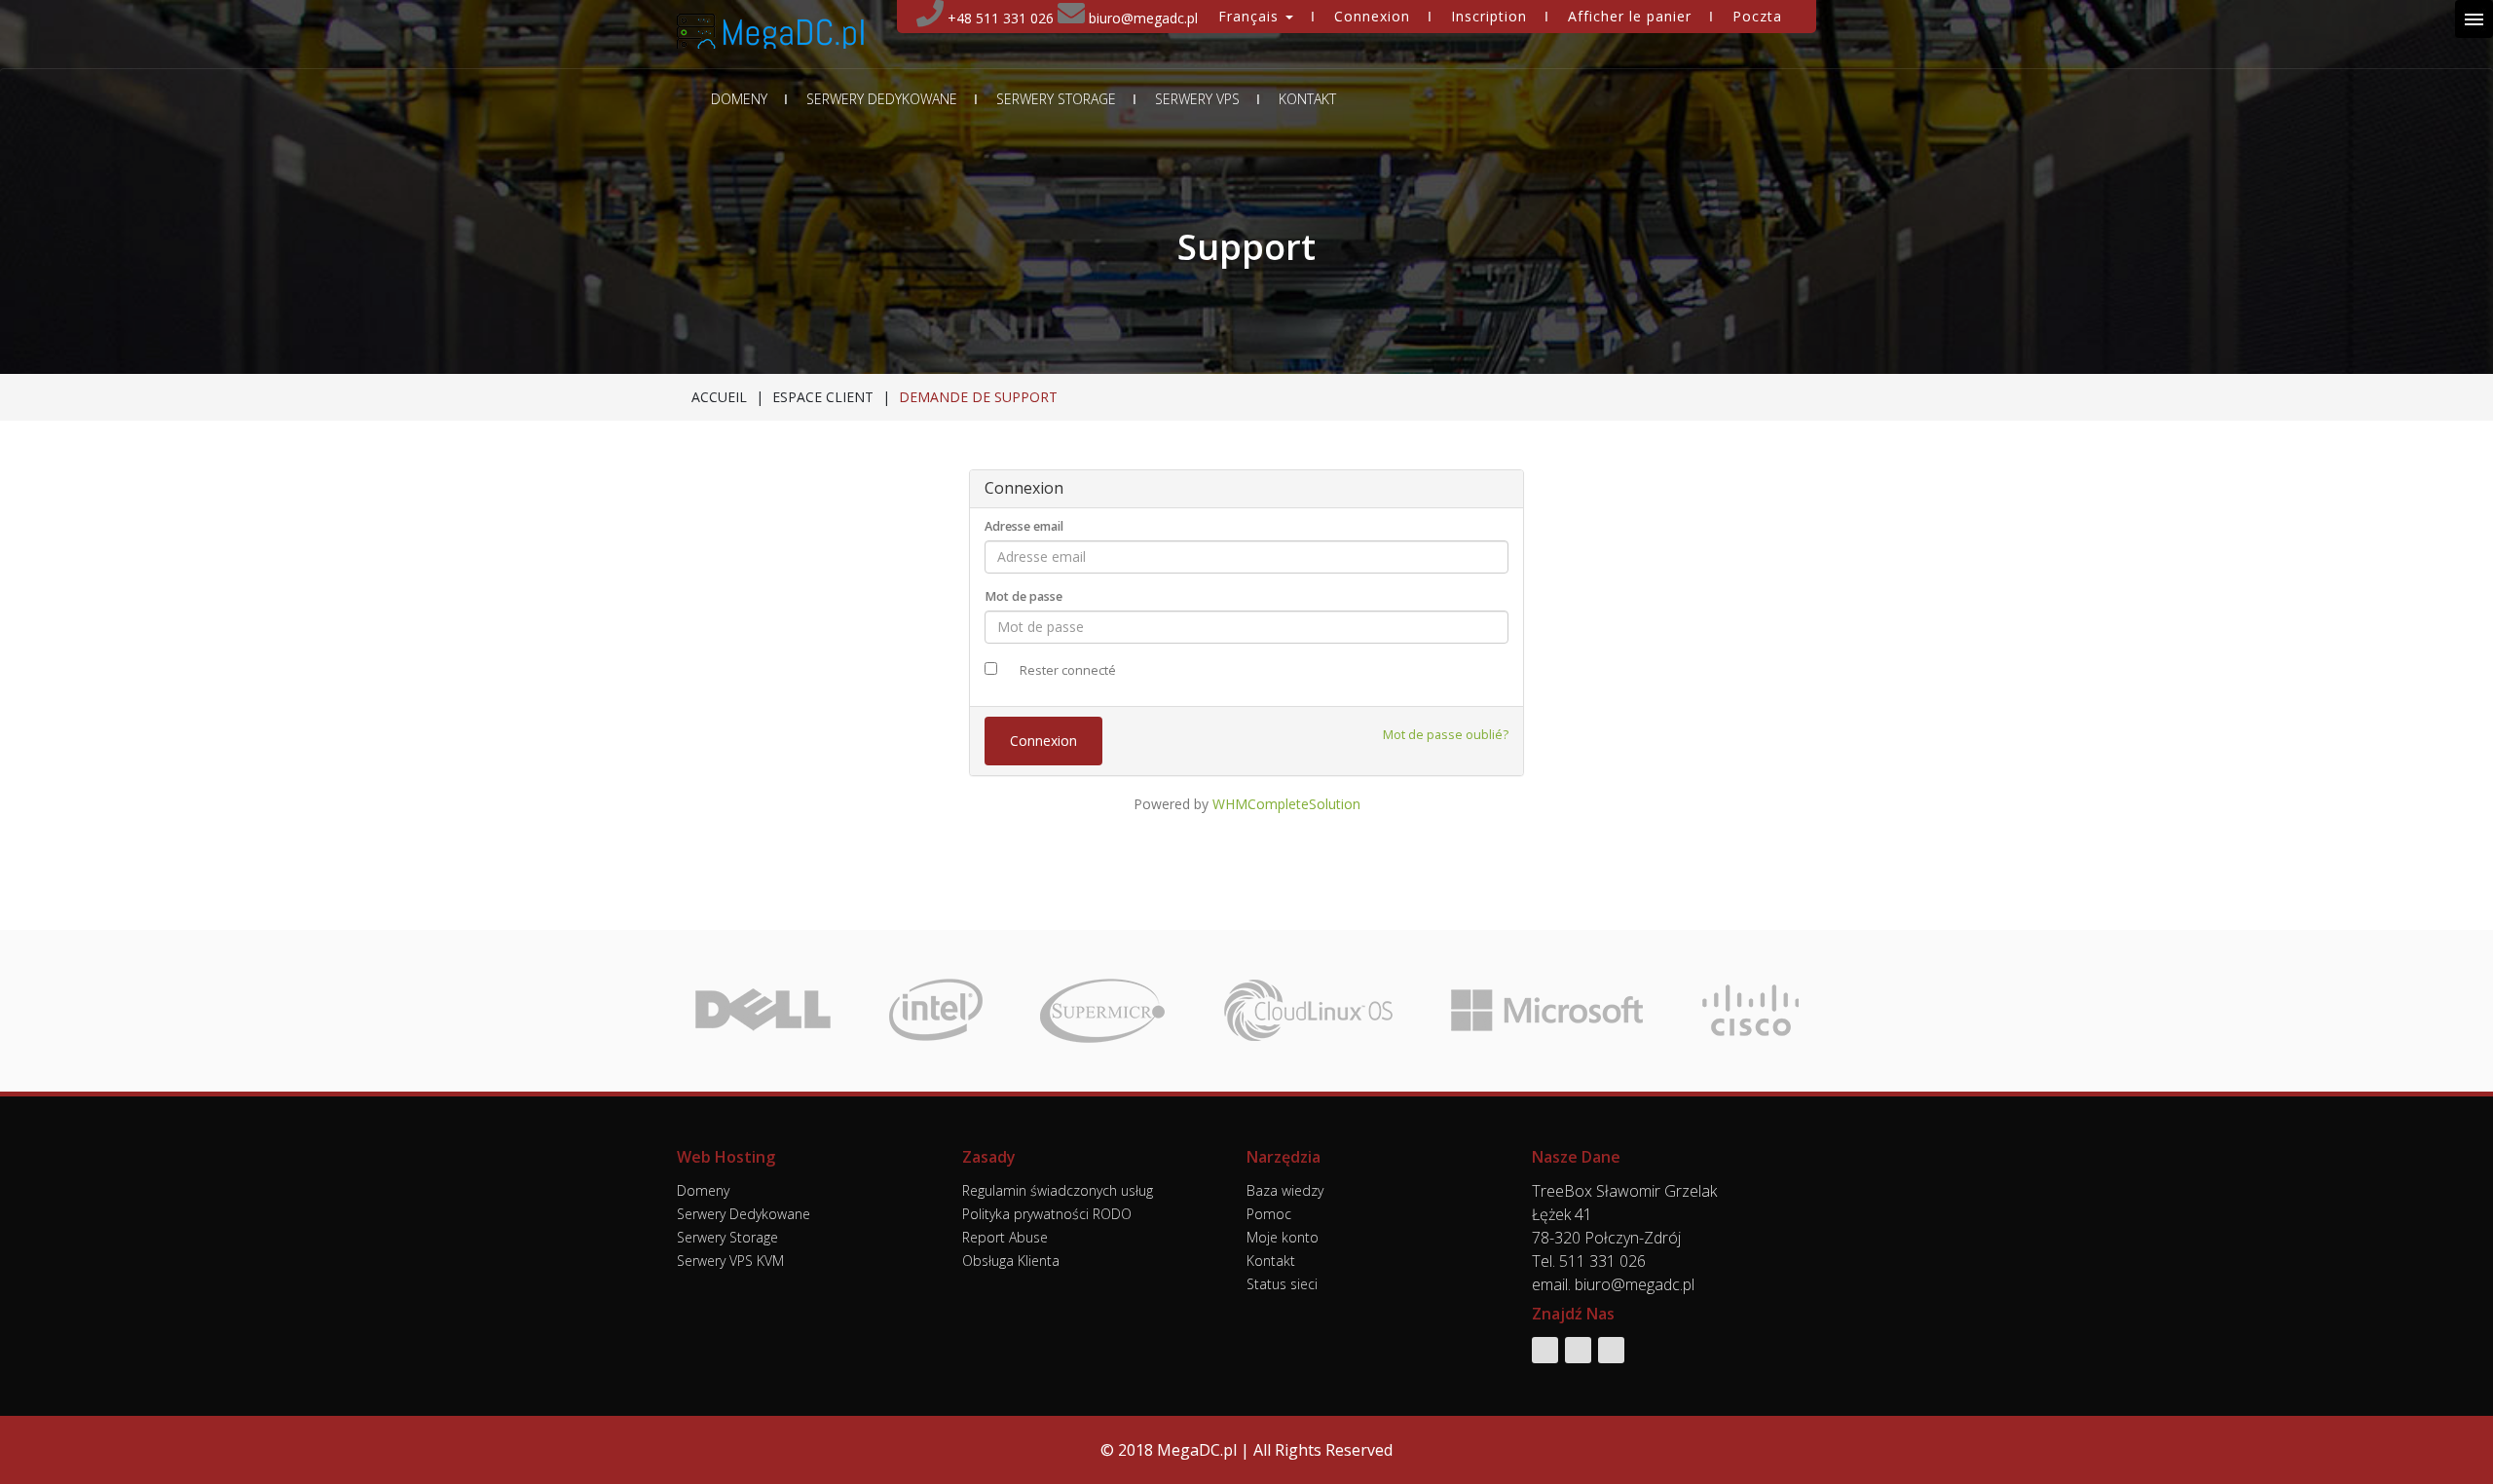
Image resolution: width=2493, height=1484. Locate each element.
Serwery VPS (1197, 99)
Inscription (1489, 16)
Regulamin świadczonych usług (1058, 1190)
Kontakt (1307, 99)
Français (1251, 16)
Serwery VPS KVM (730, 1261)
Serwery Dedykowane (882, 99)
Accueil (719, 397)
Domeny (739, 99)
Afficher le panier (1630, 16)
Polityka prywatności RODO (1047, 1214)
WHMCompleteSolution (1286, 804)
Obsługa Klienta (1011, 1261)
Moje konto (1283, 1237)
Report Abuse (1005, 1237)
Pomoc (1269, 1214)
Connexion (1372, 16)
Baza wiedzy (1285, 1190)
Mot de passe (1023, 596)
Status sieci (1282, 1284)
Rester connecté (1068, 670)
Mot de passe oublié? (1446, 735)
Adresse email (1024, 526)
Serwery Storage (1056, 99)
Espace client (823, 397)
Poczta (1757, 16)
